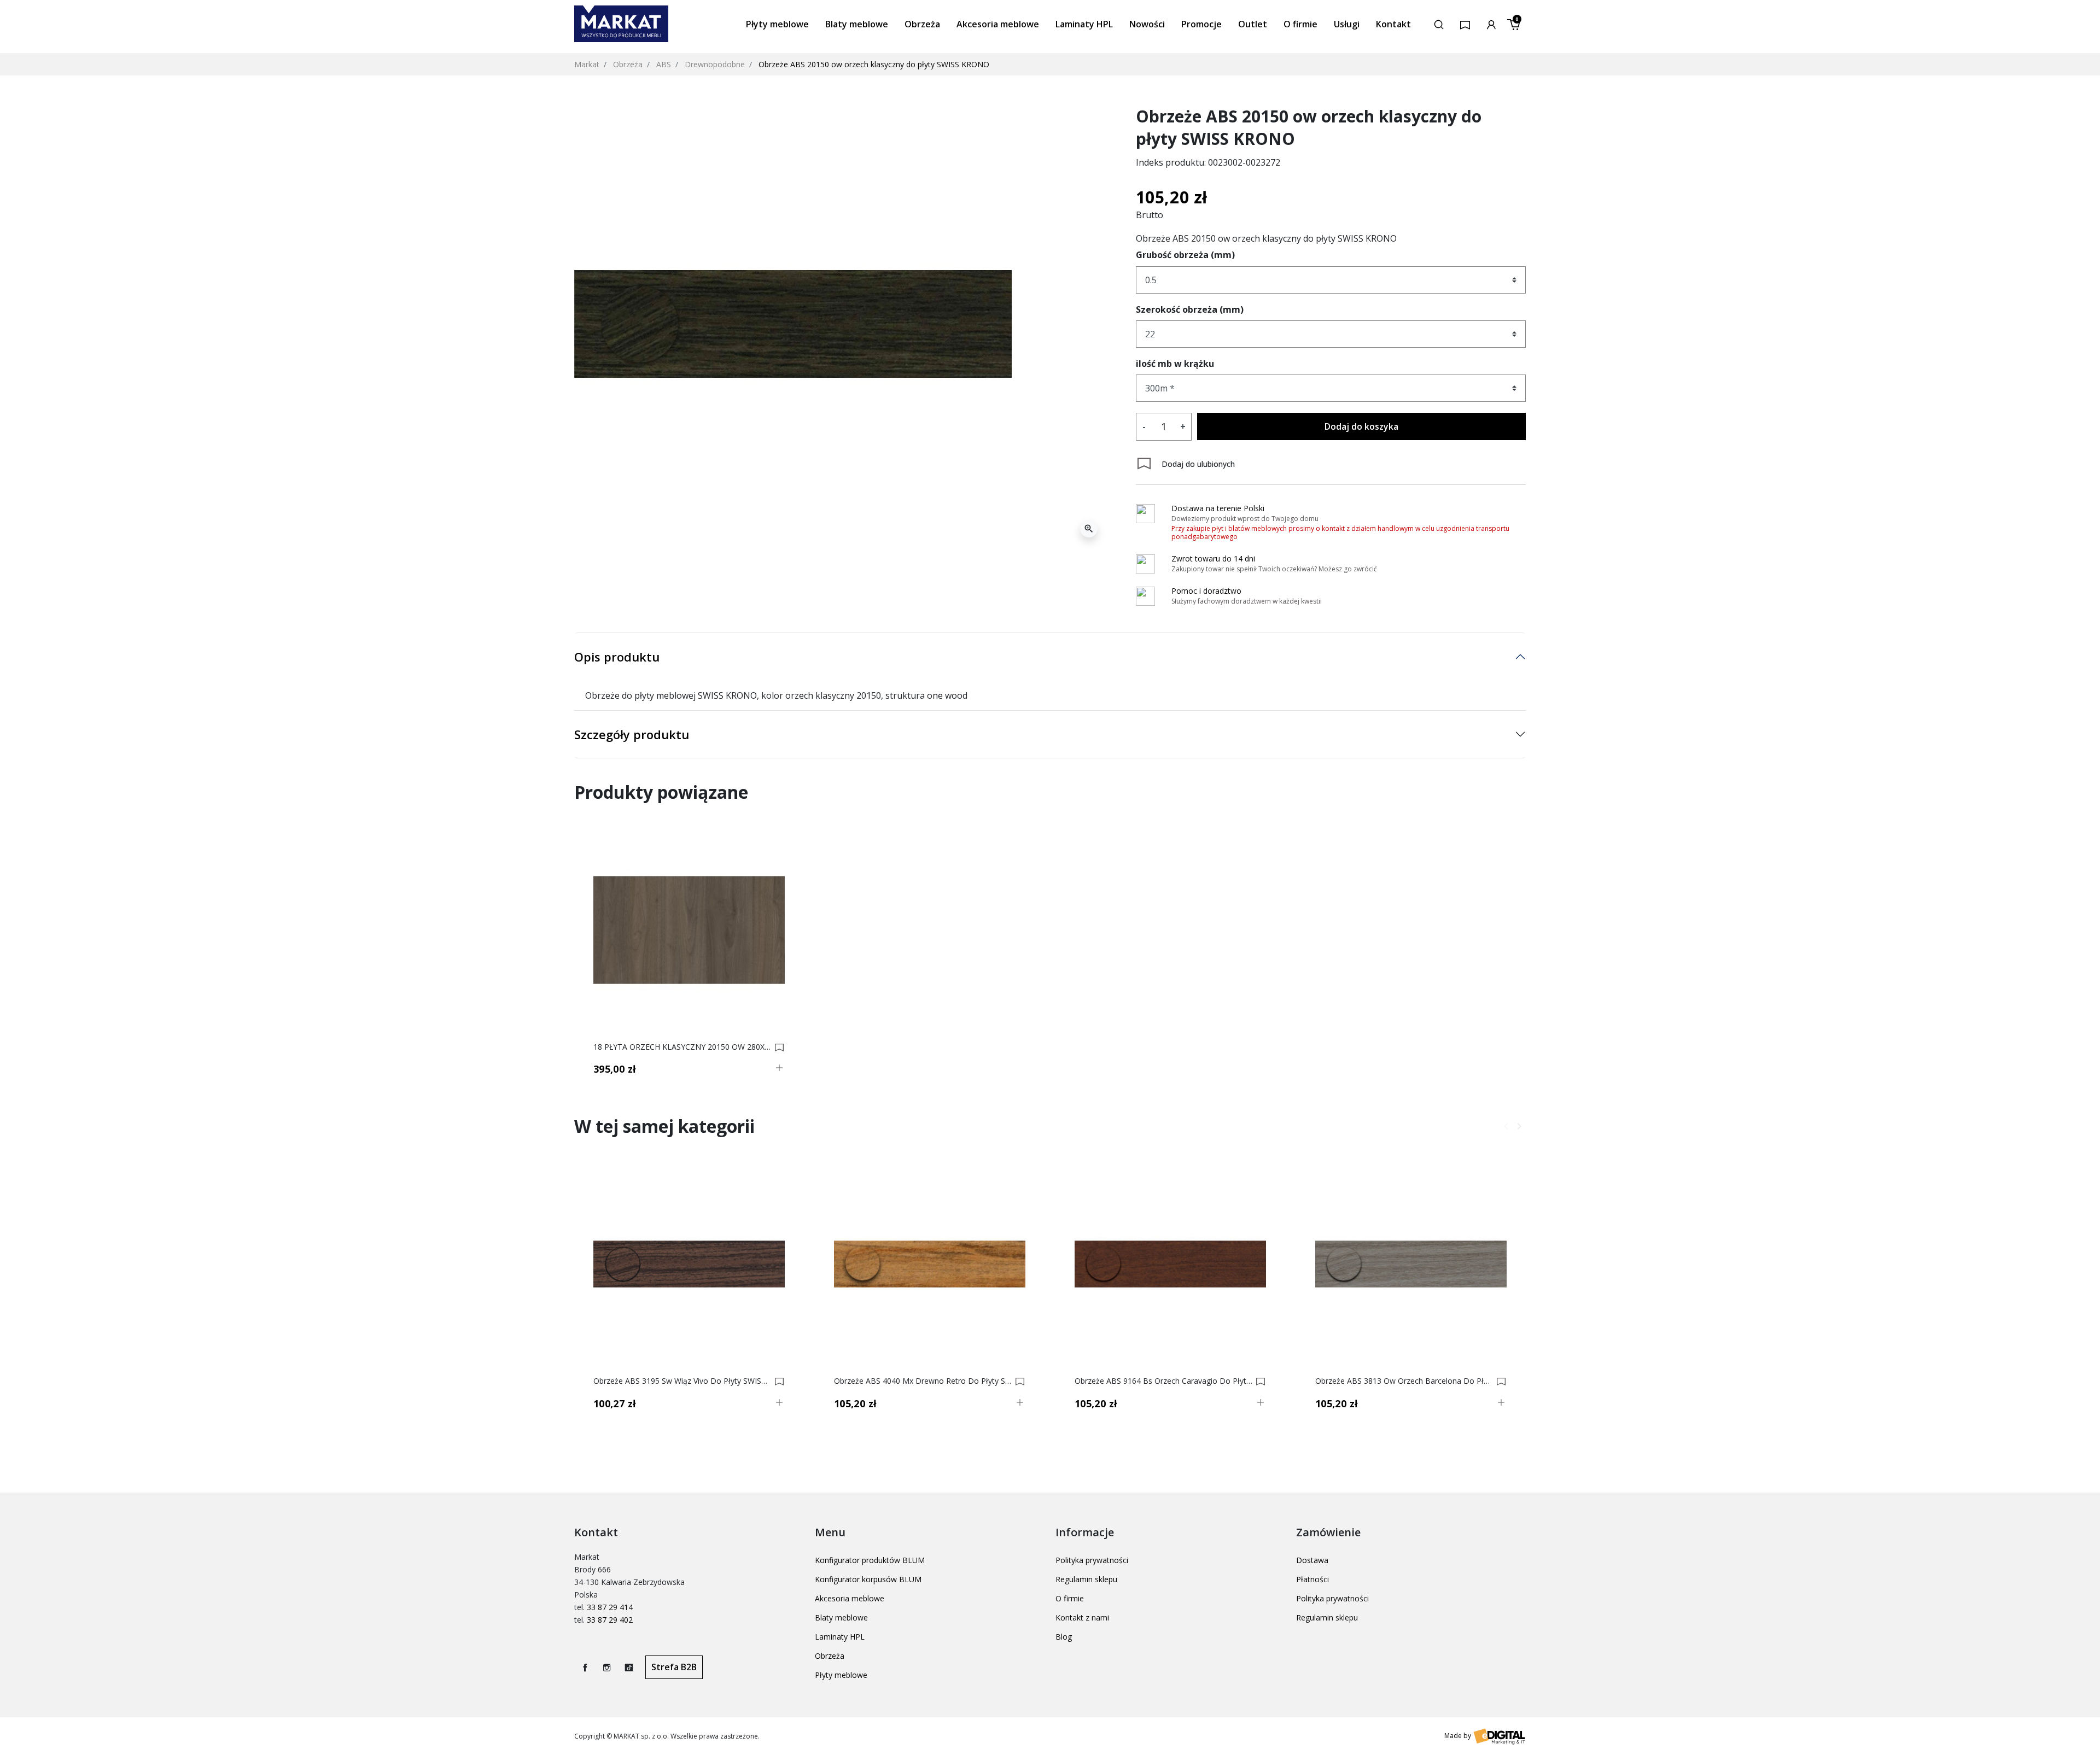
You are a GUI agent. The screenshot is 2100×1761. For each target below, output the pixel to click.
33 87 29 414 (610, 1607)
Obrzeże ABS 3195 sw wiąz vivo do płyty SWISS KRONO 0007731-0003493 (682, 1381)
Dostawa (1312, 1560)
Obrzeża (628, 64)
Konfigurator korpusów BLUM (868, 1579)
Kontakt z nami (1082, 1617)
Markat (587, 64)
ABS (664, 64)
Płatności (1312, 1579)
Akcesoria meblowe (850, 1598)
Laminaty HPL (840, 1637)
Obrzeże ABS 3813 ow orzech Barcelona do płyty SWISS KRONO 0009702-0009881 (1404, 1381)
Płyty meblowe (841, 1675)
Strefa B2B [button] (674, 1667)
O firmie (1070, 1598)
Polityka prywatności (1092, 1560)
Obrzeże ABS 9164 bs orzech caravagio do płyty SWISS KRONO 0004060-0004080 (1163, 1381)
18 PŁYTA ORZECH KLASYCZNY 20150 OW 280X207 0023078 (682, 1047)
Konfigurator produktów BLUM (870, 1560)
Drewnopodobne (715, 64)
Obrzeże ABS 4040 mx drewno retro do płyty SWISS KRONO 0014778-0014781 (923, 1381)
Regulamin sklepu (1086, 1579)
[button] (1439, 24)
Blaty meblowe (841, 1617)
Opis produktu (617, 657)
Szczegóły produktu (632, 734)
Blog (1064, 1637)
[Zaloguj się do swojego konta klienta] (1491, 24)
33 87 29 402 (610, 1620)
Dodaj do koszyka (1361, 426)
